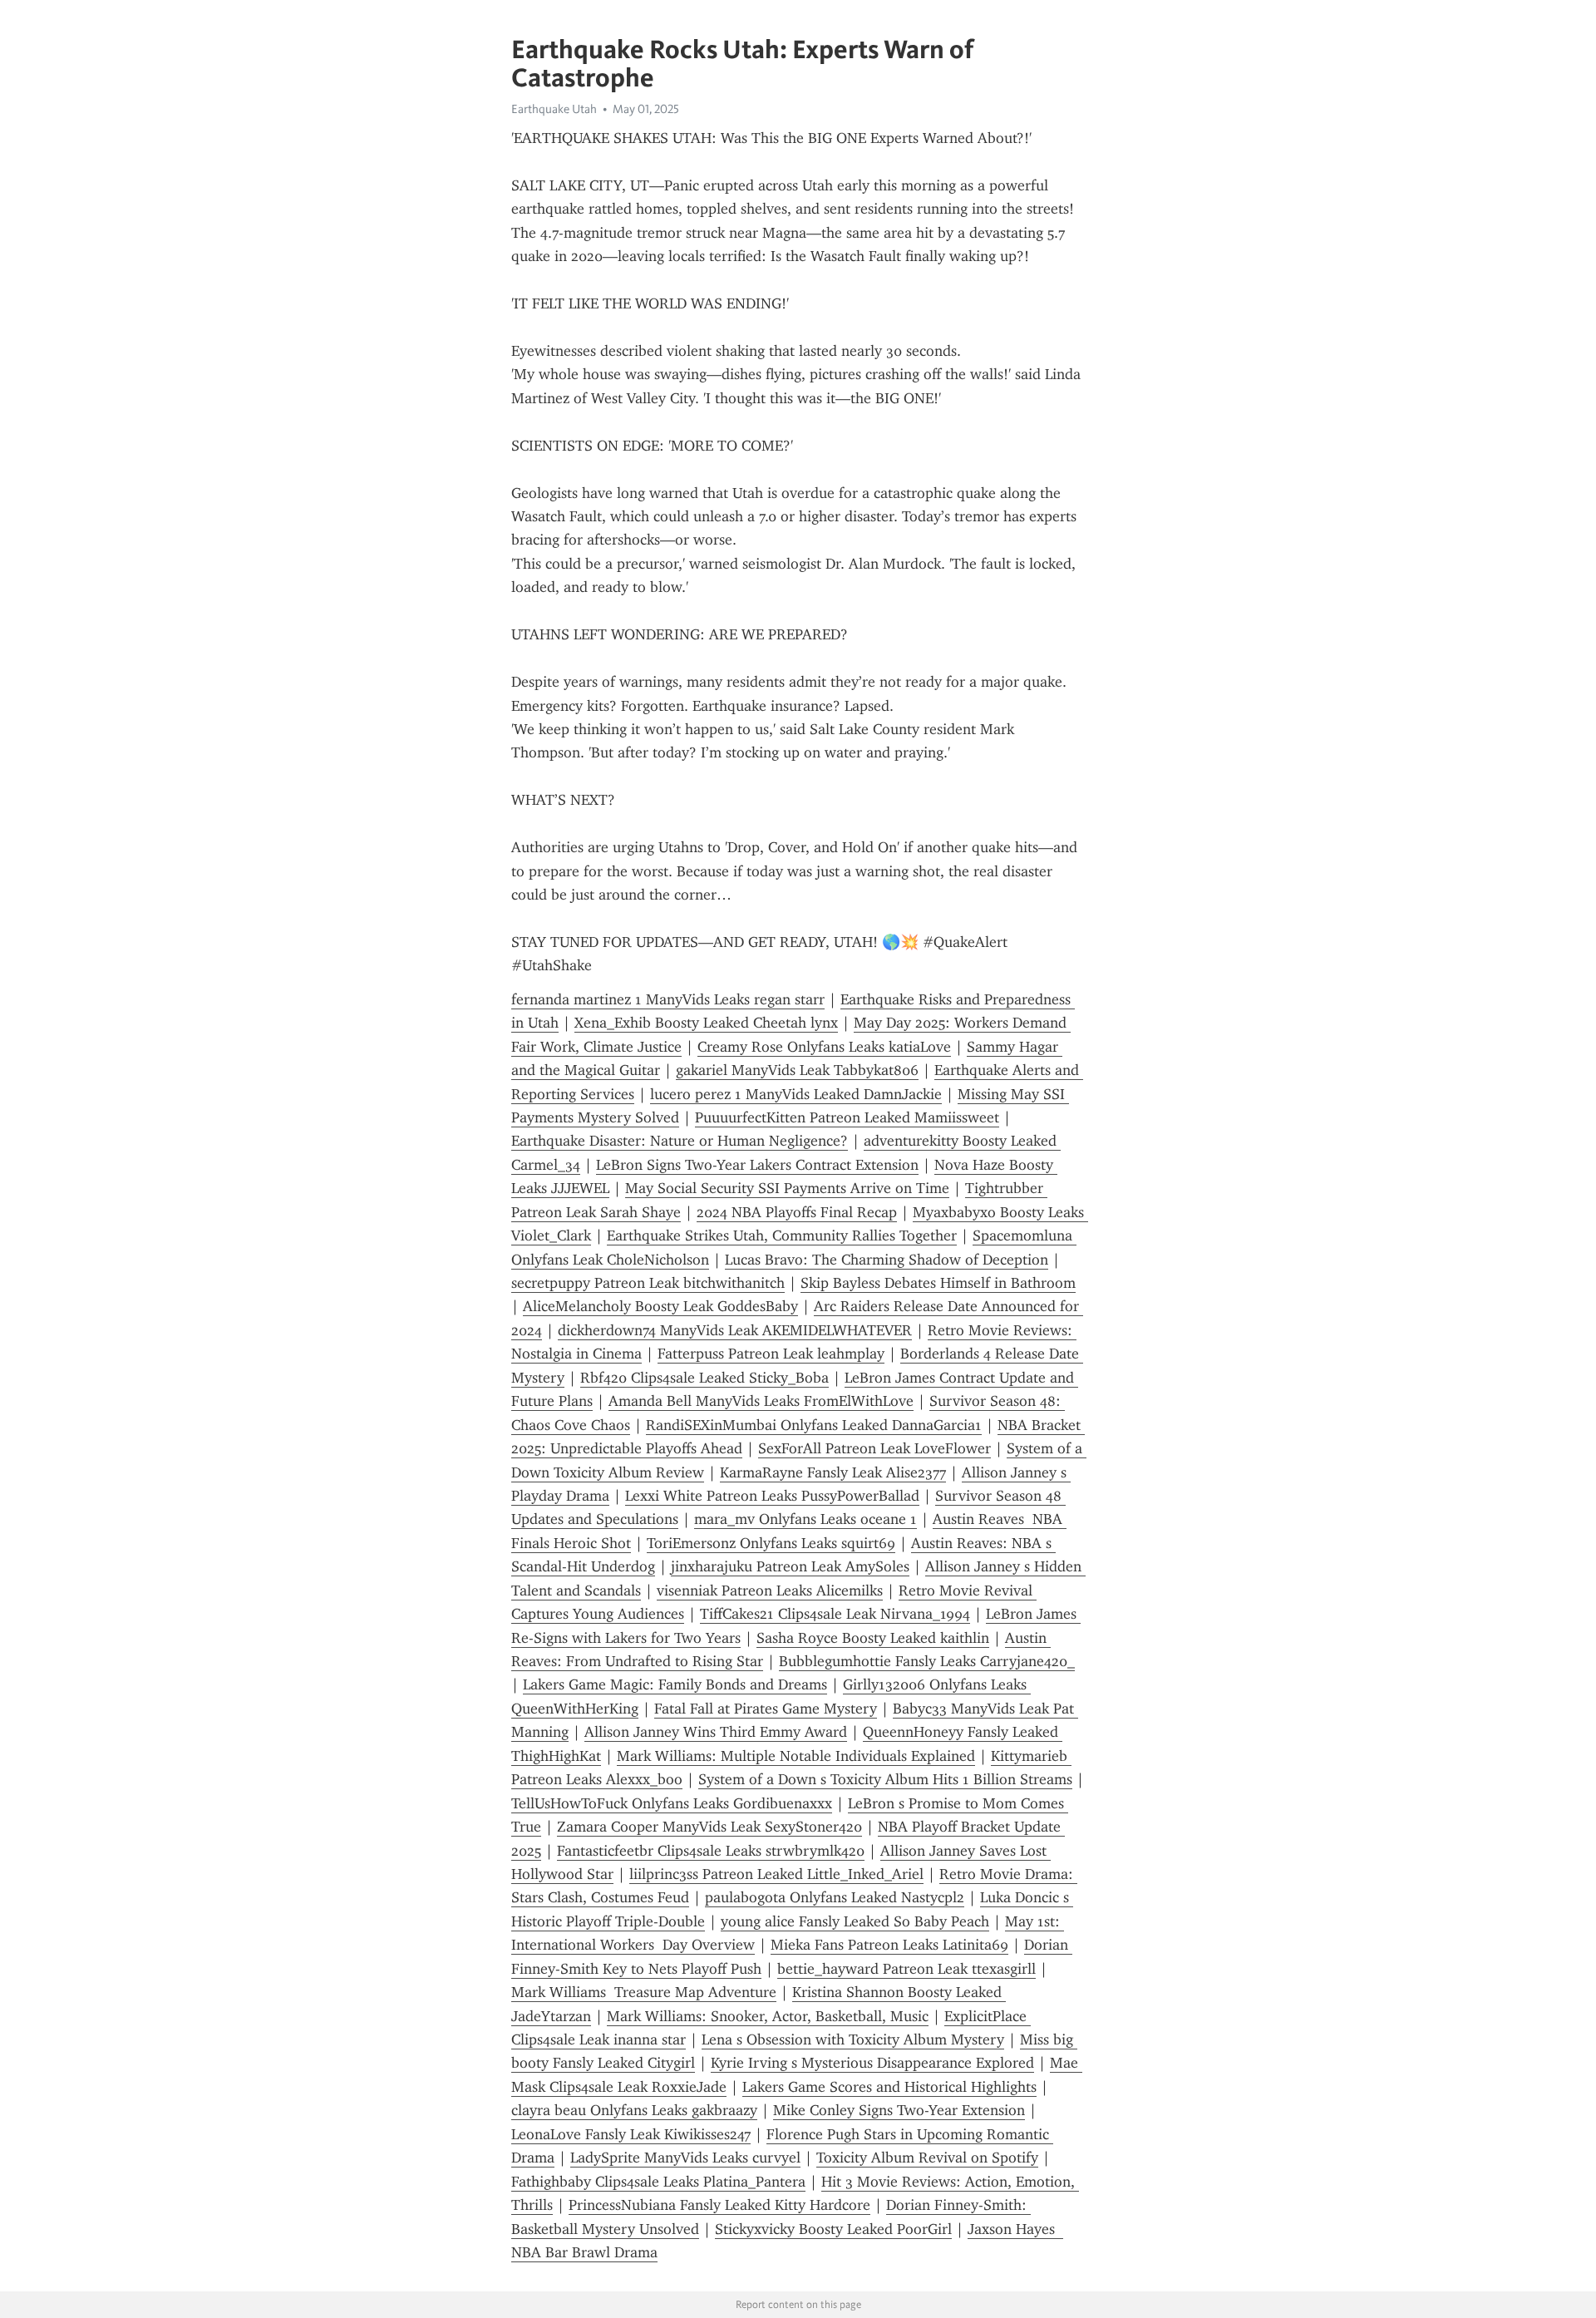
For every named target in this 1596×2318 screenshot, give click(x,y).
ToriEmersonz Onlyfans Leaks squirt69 (771, 1543)
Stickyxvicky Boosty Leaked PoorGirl (833, 2229)
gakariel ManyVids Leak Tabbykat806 (797, 1070)
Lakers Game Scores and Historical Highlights (889, 2087)
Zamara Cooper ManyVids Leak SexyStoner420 (709, 1827)
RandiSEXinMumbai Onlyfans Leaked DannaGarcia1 (814, 1425)
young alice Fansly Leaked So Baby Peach (855, 1921)
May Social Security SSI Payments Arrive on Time (787, 1188)
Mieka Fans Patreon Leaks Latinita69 (889, 1945)
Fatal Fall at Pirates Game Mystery (766, 1709)
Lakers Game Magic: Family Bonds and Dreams (675, 1684)
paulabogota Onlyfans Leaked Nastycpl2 (835, 1897)
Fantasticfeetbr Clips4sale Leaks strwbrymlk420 (711, 1851)
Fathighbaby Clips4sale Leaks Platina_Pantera (658, 2182)
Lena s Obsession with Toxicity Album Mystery (853, 2039)
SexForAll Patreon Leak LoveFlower (874, 1448)
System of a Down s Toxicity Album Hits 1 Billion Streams (885, 1779)
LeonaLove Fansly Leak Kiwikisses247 (631, 2134)
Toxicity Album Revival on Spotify (927, 2158)
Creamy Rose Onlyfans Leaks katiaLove (824, 1047)
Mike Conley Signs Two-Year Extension (899, 2110)
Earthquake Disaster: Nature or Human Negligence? (680, 1141)
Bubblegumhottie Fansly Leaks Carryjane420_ (927, 1661)
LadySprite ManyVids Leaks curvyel (685, 2158)
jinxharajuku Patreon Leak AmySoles (790, 1566)
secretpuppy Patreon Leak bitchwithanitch (648, 1283)
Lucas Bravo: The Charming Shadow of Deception (887, 1260)
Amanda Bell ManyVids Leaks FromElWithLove (761, 1401)
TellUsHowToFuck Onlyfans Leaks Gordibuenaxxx (672, 1803)
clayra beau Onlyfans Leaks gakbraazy (634, 2110)
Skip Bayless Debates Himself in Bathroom (938, 1283)
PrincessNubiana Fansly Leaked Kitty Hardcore (719, 2205)
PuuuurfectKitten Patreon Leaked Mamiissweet (847, 1117)
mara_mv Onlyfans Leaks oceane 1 (805, 1519)
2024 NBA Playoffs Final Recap (797, 1212)
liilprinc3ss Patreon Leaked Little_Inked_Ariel (776, 1874)
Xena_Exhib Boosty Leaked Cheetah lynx (706, 1023)
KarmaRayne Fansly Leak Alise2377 (833, 1472)
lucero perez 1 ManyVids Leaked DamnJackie (796, 1094)
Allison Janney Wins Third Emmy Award (716, 1732)
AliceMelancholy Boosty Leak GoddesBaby (660, 1306)
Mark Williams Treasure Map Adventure (644, 1992)
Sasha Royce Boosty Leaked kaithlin (873, 1638)
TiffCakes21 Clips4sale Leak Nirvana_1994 (835, 1614)
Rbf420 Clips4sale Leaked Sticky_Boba (704, 1378)
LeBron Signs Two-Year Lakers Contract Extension (757, 1165)
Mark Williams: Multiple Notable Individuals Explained (796, 1756)
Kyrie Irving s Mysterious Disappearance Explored (872, 2063)
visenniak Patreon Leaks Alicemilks (770, 1591)
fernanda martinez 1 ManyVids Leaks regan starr (668, 999)
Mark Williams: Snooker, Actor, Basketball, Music (768, 2016)
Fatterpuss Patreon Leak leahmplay (771, 1354)
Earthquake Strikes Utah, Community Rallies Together (782, 1235)
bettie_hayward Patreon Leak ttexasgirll (906, 1969)
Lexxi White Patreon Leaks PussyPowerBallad (772, 1496)
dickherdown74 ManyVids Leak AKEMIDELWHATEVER (735, 1330)
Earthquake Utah (554, 109)
